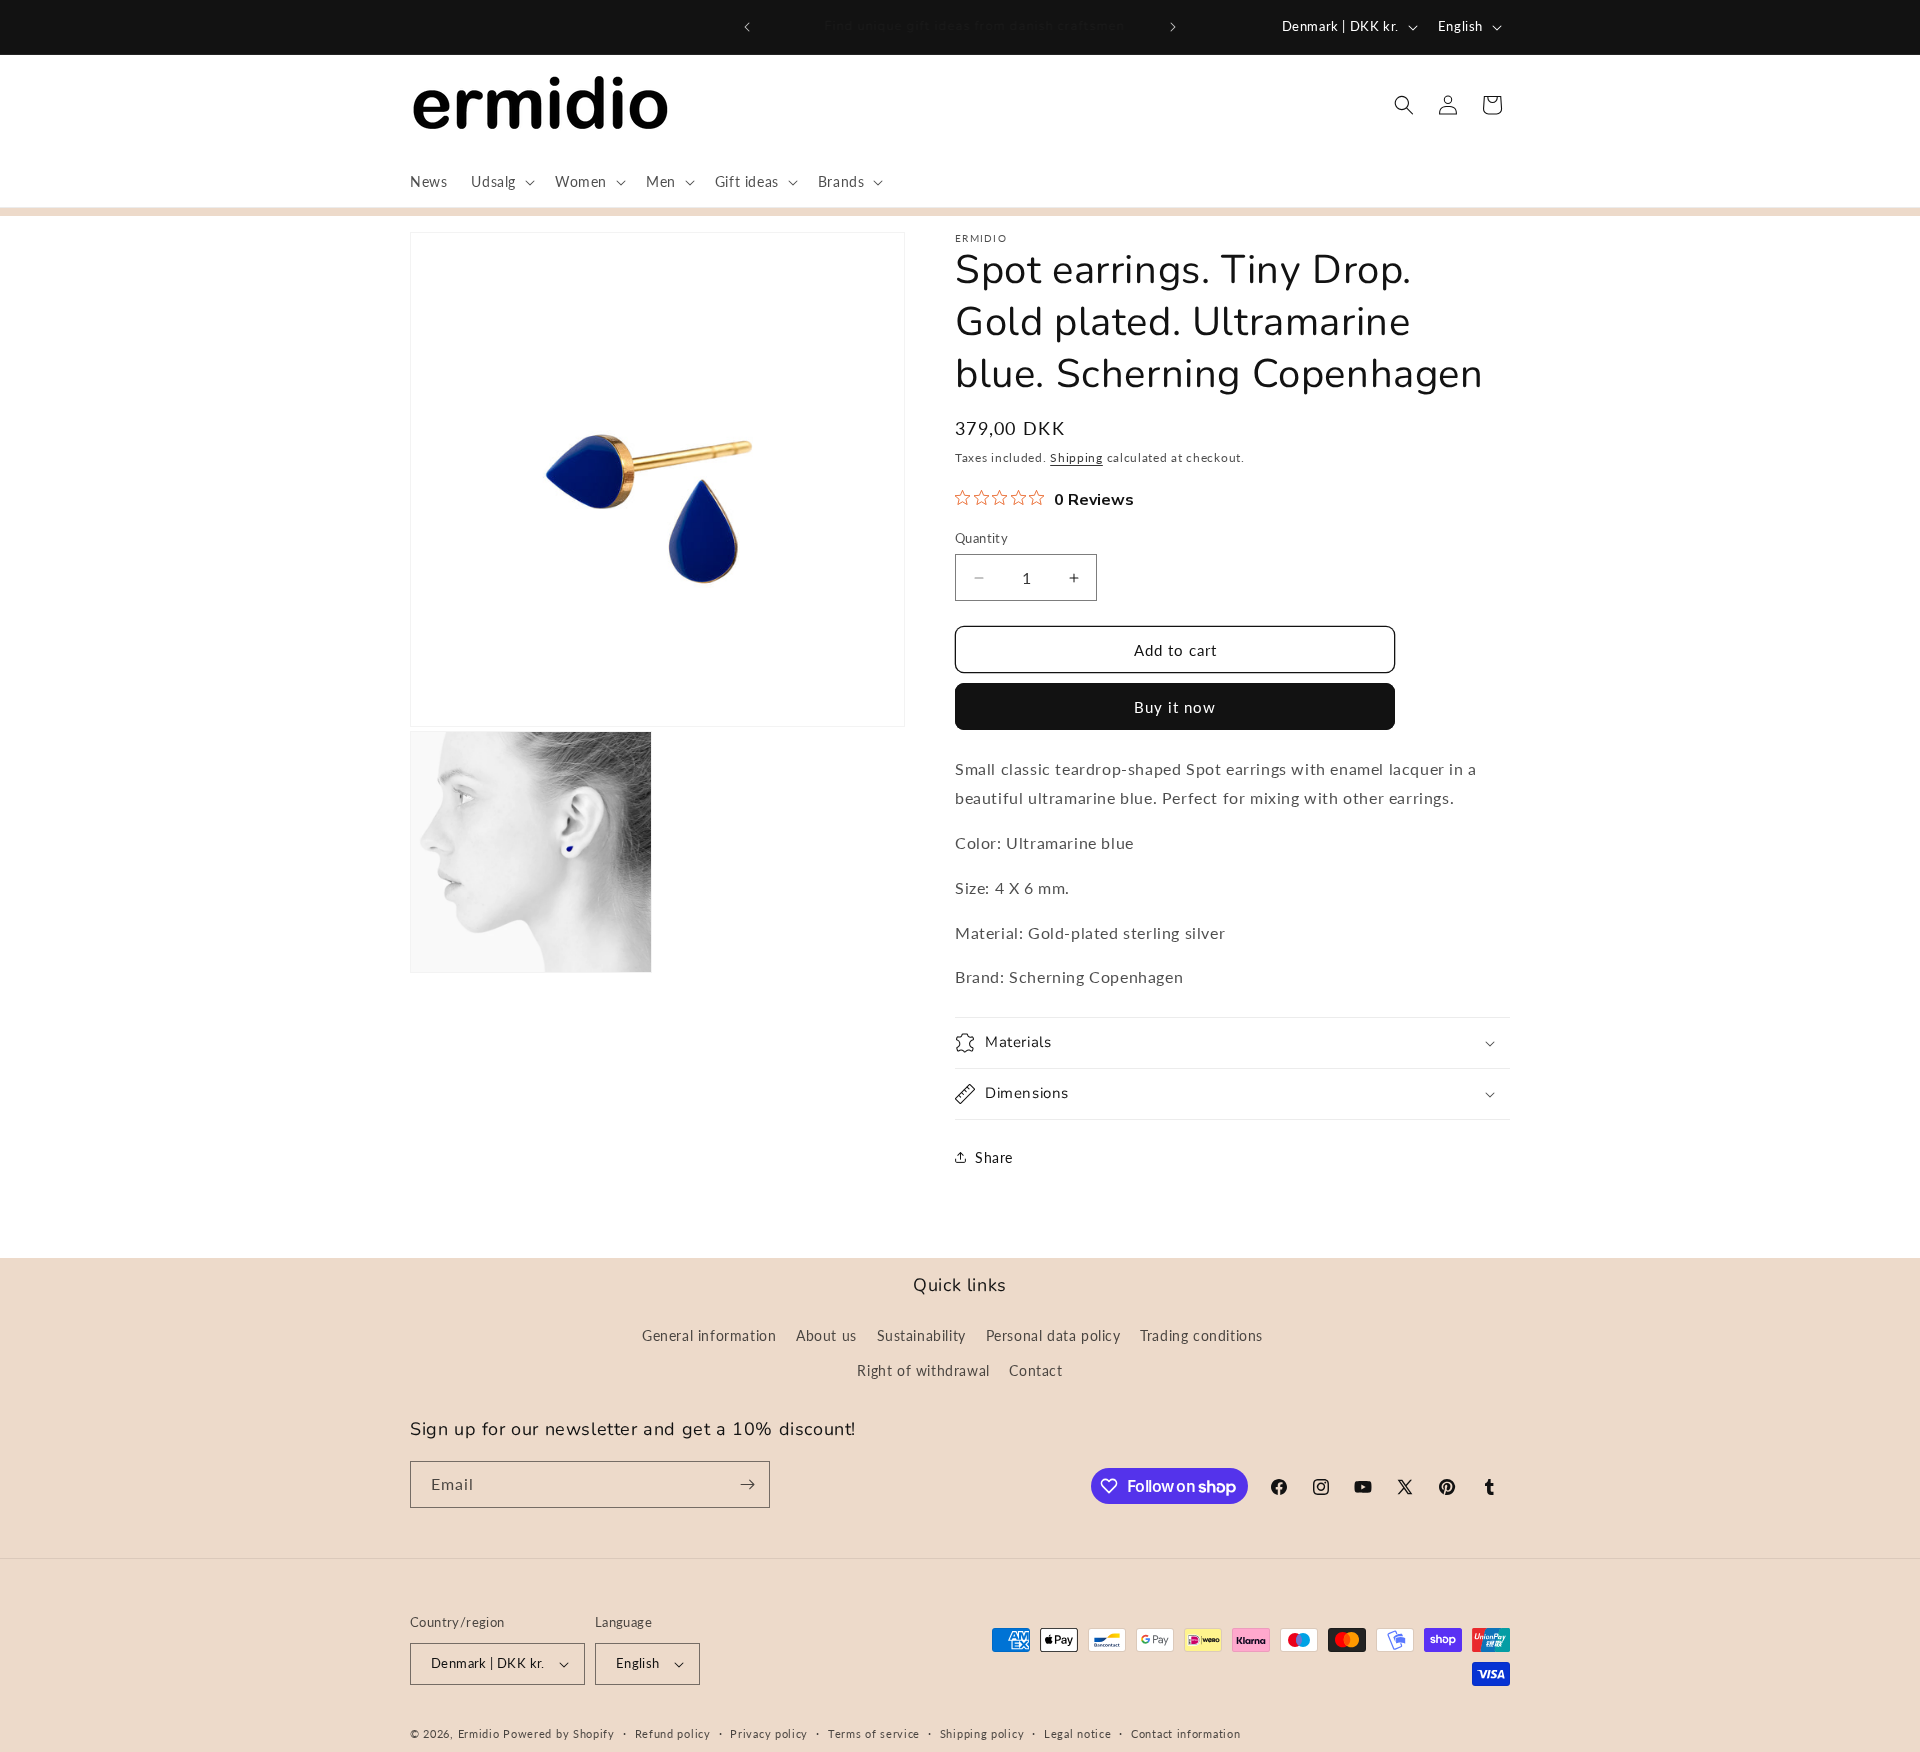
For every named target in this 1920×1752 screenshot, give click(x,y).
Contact (1035, 1370)
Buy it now (1175, 707)
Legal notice (1077, 1733)
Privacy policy (769, 1733)
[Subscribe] (747, 1484)
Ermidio (479, 1733)
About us (826, 1335)
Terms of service (874, 1733)
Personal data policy (1053, 1335)
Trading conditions (1201, 1335)
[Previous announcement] (747, 27)
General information (709, 1335)
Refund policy (673, 1733)
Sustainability (921, 1335)
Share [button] (994, 1157)
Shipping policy (982, 1733)
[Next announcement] (1173, 27)
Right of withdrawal (923, 1370)
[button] (501, 182)
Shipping (1076, 457)
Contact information (1185, 1733)
